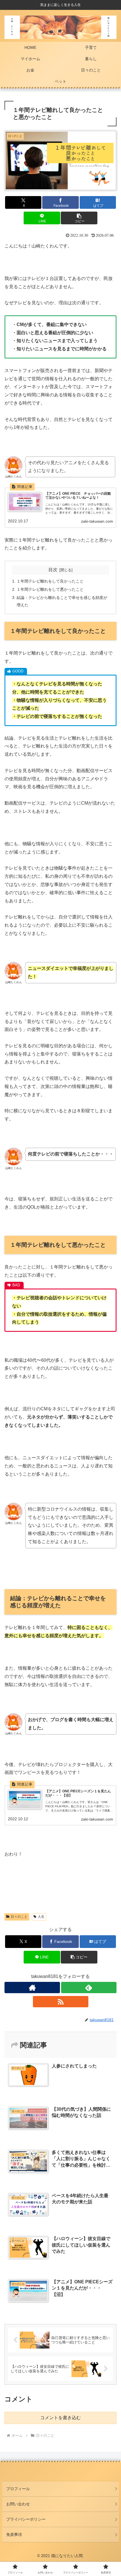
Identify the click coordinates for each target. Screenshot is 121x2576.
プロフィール (18, 2489)
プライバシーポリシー (26, 2519)
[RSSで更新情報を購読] (61, 2002)
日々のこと (19, 1917)
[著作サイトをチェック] (32, 1988)
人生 (41, 1917)
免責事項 (14, 2534)
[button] (79, 218)
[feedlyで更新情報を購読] (89, 1988)
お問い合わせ (18, 2504)
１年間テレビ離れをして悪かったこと (50, 589)
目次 (53, 570)
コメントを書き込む (60, 2418)
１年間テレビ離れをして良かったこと (50, 581)
